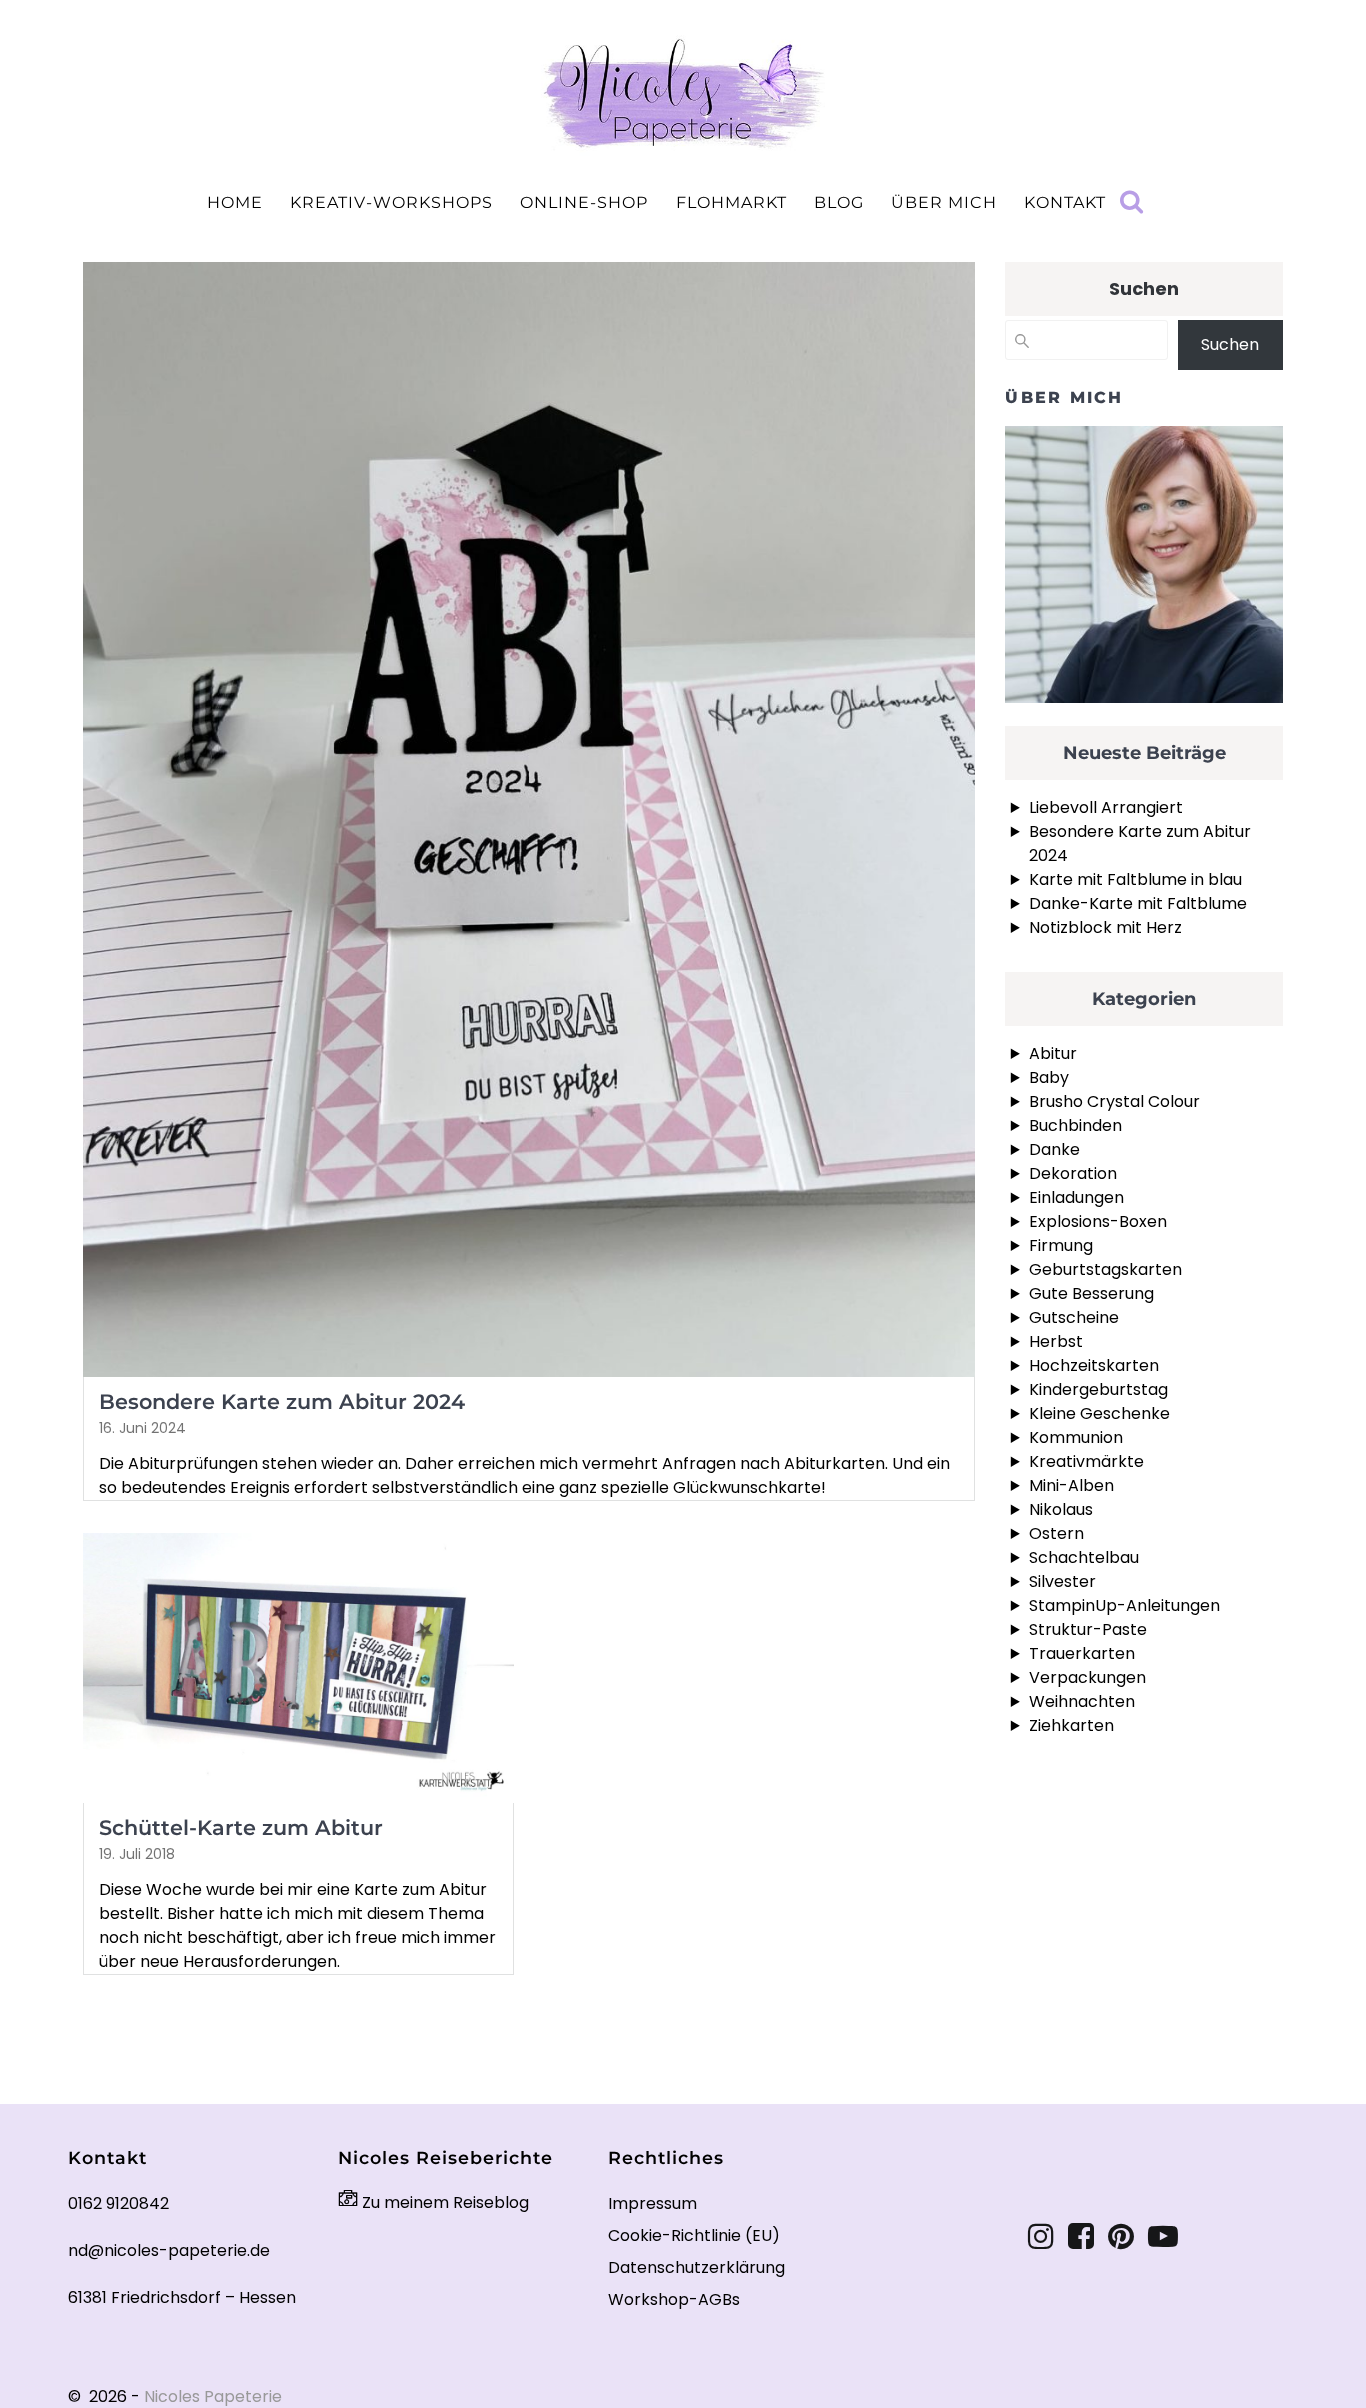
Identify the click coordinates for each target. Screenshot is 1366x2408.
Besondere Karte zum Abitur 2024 (282, 1401)
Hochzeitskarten (1094, 1365)
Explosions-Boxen (1098, 1221)
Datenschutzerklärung (696, 2267)
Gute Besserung (1091, 1293)
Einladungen (1076, 1197)
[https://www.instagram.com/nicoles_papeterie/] (1041, 2236)
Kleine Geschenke (1099, 1413)
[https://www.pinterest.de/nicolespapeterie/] (1121, 2236)
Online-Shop (584, 202)
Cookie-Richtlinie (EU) (694, 2235)
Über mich (944, 202)
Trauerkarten (1082, 1653)
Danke (1054, 1149)
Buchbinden (1075, 1125)
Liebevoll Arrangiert (1106, 807)
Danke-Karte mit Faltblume (1138, 903)
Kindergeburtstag (1098, 1389)
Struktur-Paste (1088, 1629)
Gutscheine (1074, 1317)
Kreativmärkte (1086, 1461)
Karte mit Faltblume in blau (1135, 879)
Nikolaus (1061, 1509)
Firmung (1061, 1245)
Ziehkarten (1071, 1725)
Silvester (1062, 1581)
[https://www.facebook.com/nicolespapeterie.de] (1081, 2236)
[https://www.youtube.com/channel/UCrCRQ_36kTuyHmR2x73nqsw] (1163, 2236)
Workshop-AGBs (674, 2299)
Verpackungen (1087, 1677)
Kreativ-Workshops (391, 202)
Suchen (1144, 288)
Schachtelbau (1084, 1557)
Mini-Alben (1071, 1485)
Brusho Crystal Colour (1114, 1101)
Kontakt (1065, 202)
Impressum (652, 2203)
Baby (1049, 1077)
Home (235, 202)
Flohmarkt (731, 202)
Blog (839, 202)
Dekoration (1073, 1173)
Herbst (1056, 1341)
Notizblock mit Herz (1105, 927)
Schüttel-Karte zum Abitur (241, 1827)
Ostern (1056, 1533)
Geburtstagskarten (1105, 1269)
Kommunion (1076, 1437)
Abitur (1053, 1053)
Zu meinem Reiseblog (443, 2202)
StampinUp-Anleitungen (1124, 1605)
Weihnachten (1082, 1701)
